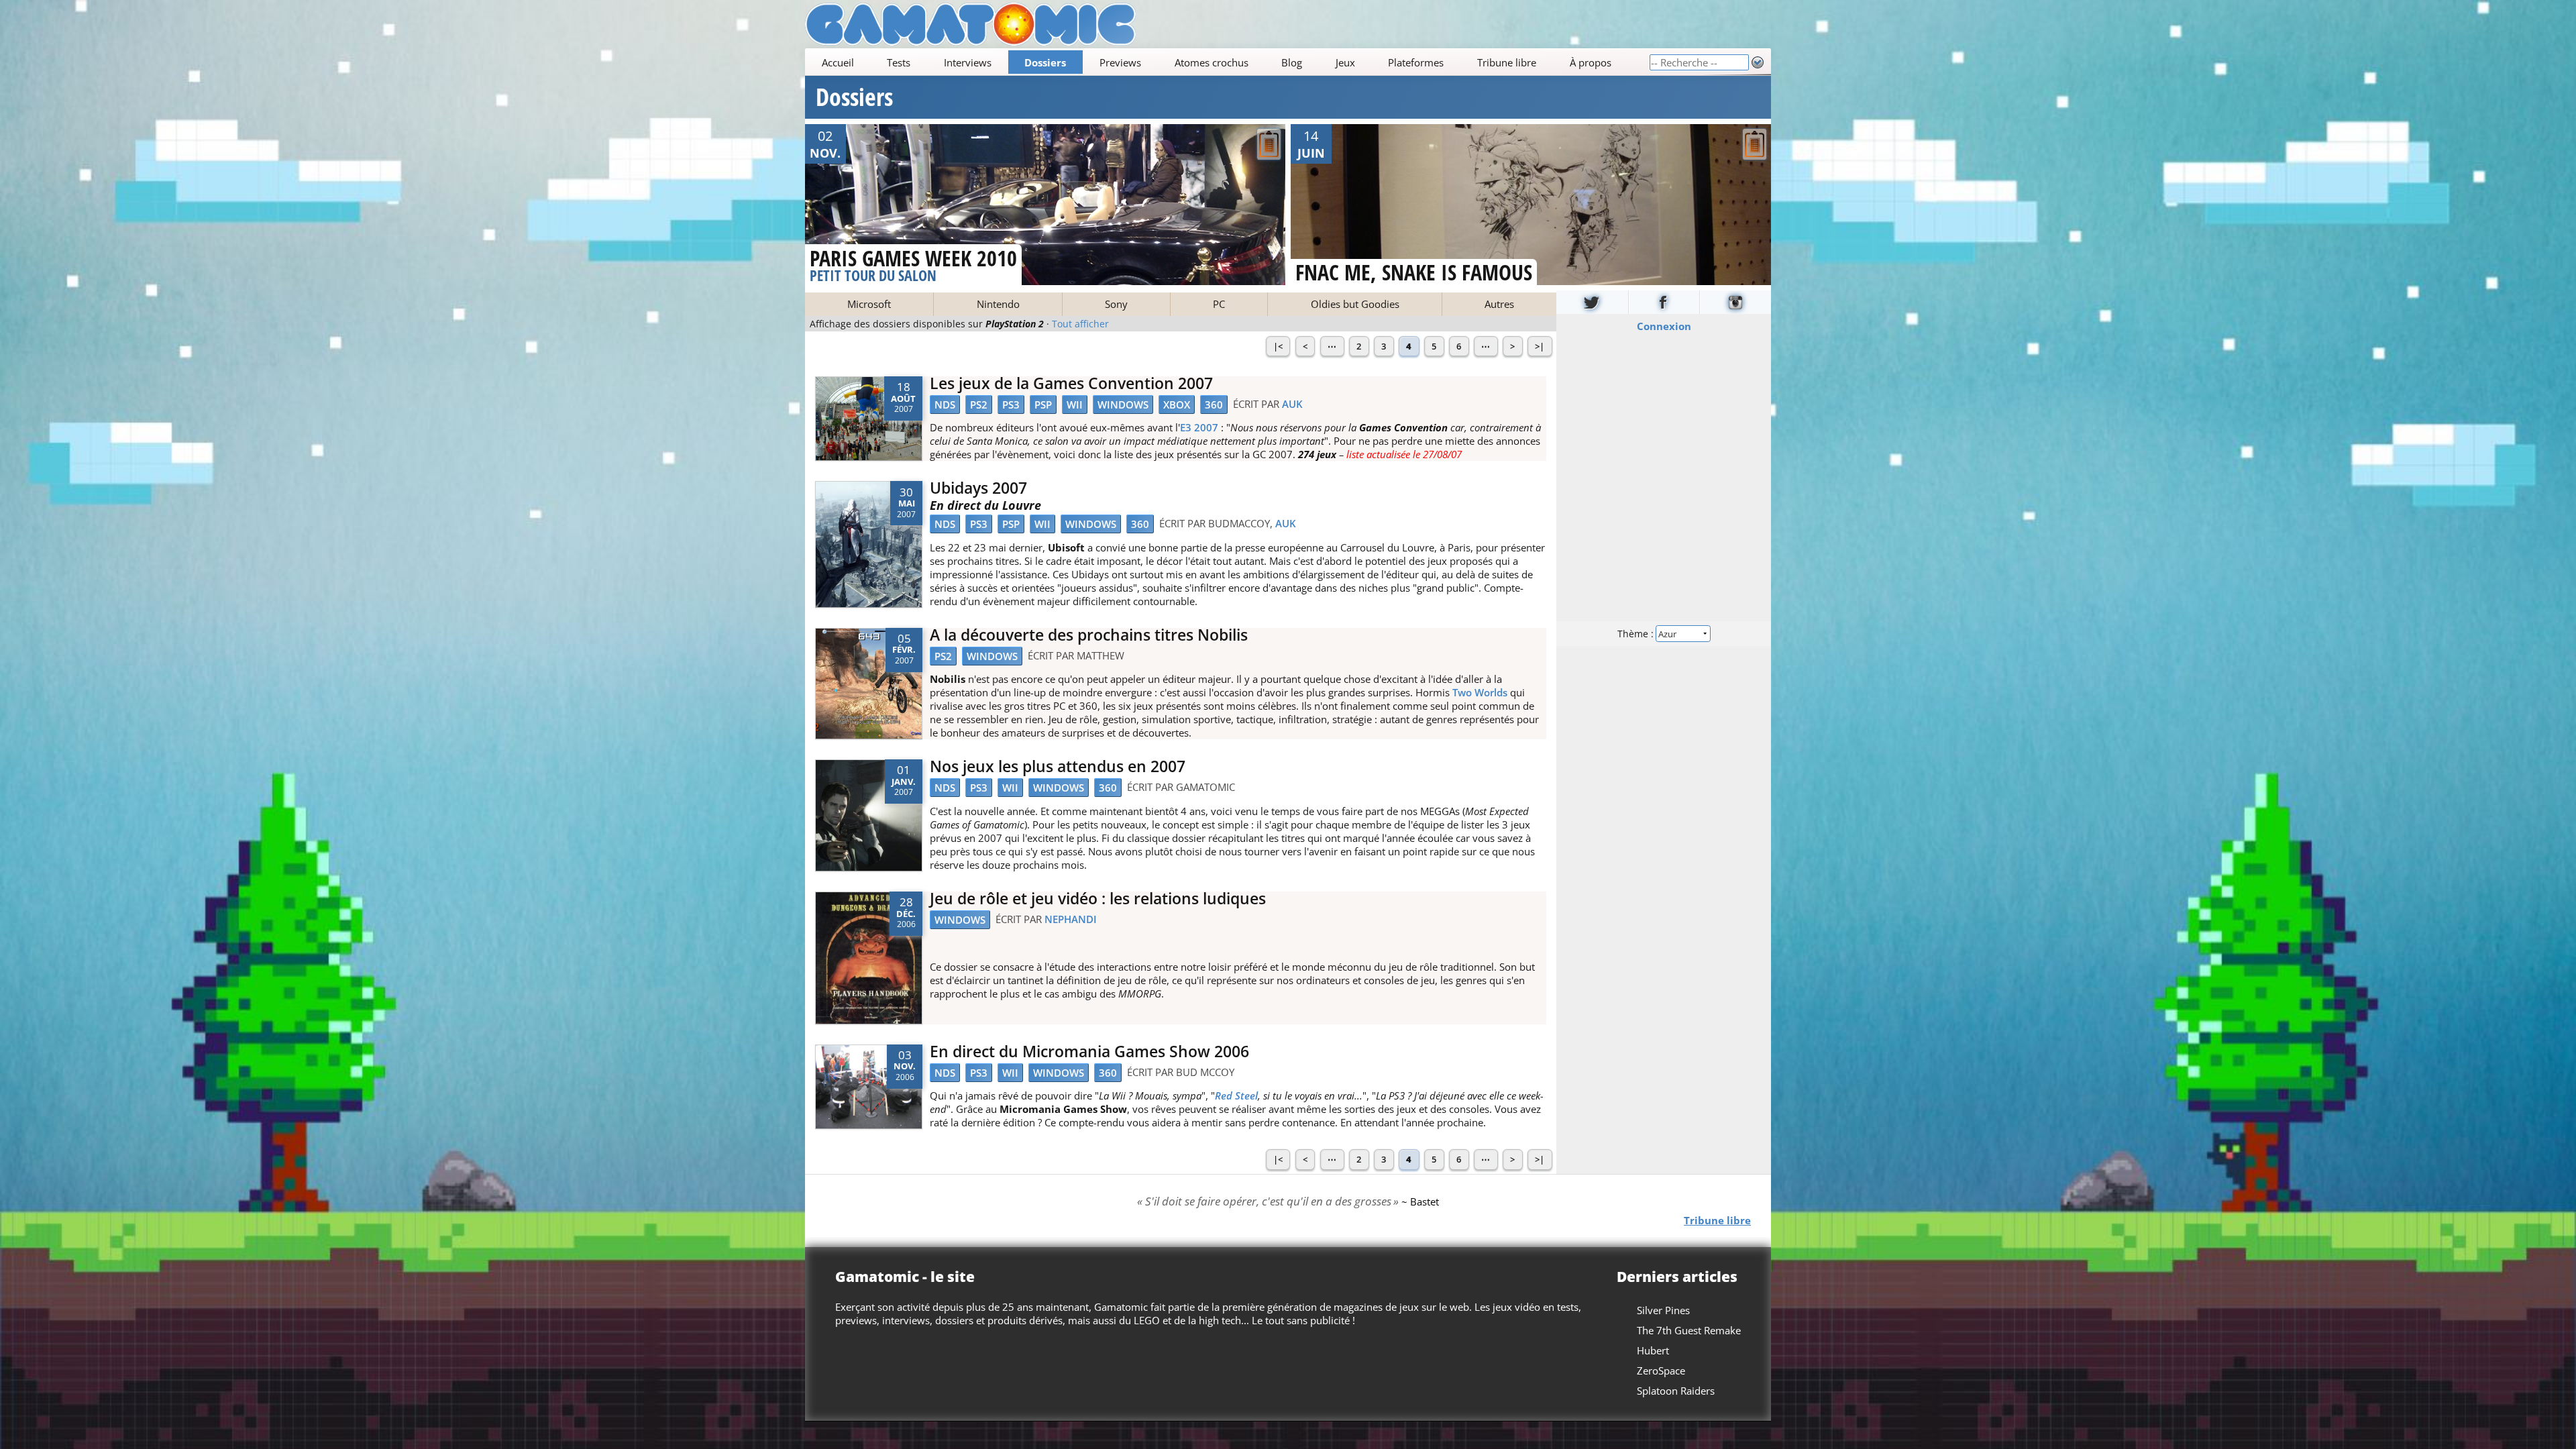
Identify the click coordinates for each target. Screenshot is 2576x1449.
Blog (1292, 62)
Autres (1499, 304)
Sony (1116, 304)
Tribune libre (1507, 62)
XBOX (1177, 405)
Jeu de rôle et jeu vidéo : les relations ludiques (1098, 899)
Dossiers (1045, 62)
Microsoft (869, 304)
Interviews (968, 62)
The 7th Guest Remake (1689, 1330)
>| (1540, 346)
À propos (1591, 62)
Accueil (838, 62)
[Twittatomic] (1592, 302)
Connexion (1664, 325)
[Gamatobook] (1664, 302)
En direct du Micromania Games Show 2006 (1089, 1052)
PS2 (979, 405)
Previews (1120, 62)
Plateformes (1416, 62)
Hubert (1653, 1350)
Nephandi (1071, 919)
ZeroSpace (1661, 1371)
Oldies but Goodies (1355, 304)
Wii (1075, 405)
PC (1219, 304)
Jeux (1345, 62)
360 (1214, 405)
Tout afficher (1080, 324)
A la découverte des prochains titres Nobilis (1089, 635)
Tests (899, 62)
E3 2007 (1199, 427)
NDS (945, 405)
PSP (1043, 405)
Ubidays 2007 (978, 488)
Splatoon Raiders (1676, 1391)
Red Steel (1236, 1095)
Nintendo (998, 304)
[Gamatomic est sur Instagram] (1735, 302)
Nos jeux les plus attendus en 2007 (1058, 766)
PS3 (1011, 405)
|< (1278, 346)
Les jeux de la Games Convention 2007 (1071, 383)
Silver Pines (1663, 1310)
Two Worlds (1480, 692)
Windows (1123, 405)
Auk (1292, 404)
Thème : (1637, 633)
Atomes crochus (1212, 62)
